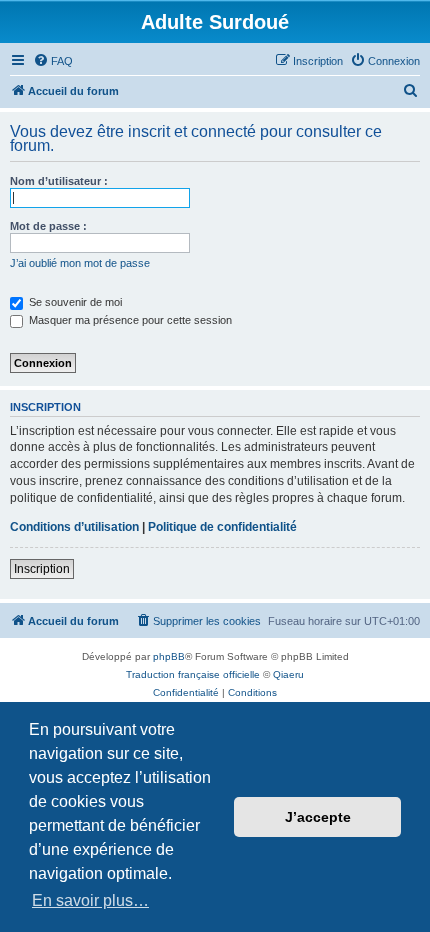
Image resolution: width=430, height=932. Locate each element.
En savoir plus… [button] (90, 900)
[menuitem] (53, 61)
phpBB (169, 656)
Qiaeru (288, 674)
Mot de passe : (48, 226)
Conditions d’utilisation (74, 527)
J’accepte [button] (318, 817)
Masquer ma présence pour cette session (129, 320)
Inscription (42, 569)
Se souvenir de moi (74, 302)
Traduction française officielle (193, 674)
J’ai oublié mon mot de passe (80, 263)
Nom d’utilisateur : (59, 181)
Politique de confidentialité (222, 527)
